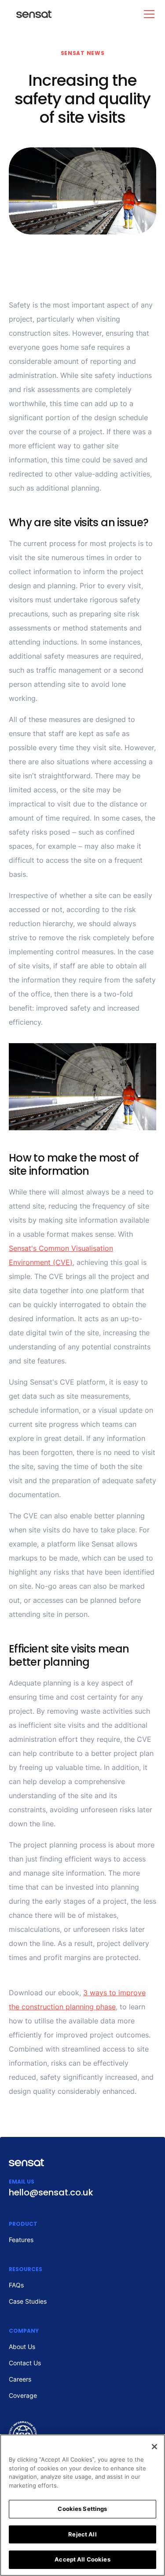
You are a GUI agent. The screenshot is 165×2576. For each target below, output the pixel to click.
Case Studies (28, 2301)
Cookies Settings (82, 2509)
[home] (30, 14)
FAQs (16, 2285)
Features (21, 2240)
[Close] (154, 2447)
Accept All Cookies (82, 2559)
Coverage (23, 2395)
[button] (147, 14)
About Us (22, 2347)
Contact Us (25, 2363)
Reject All (82, 2534)
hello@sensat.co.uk (51, 2192)
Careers (20, 2379)
